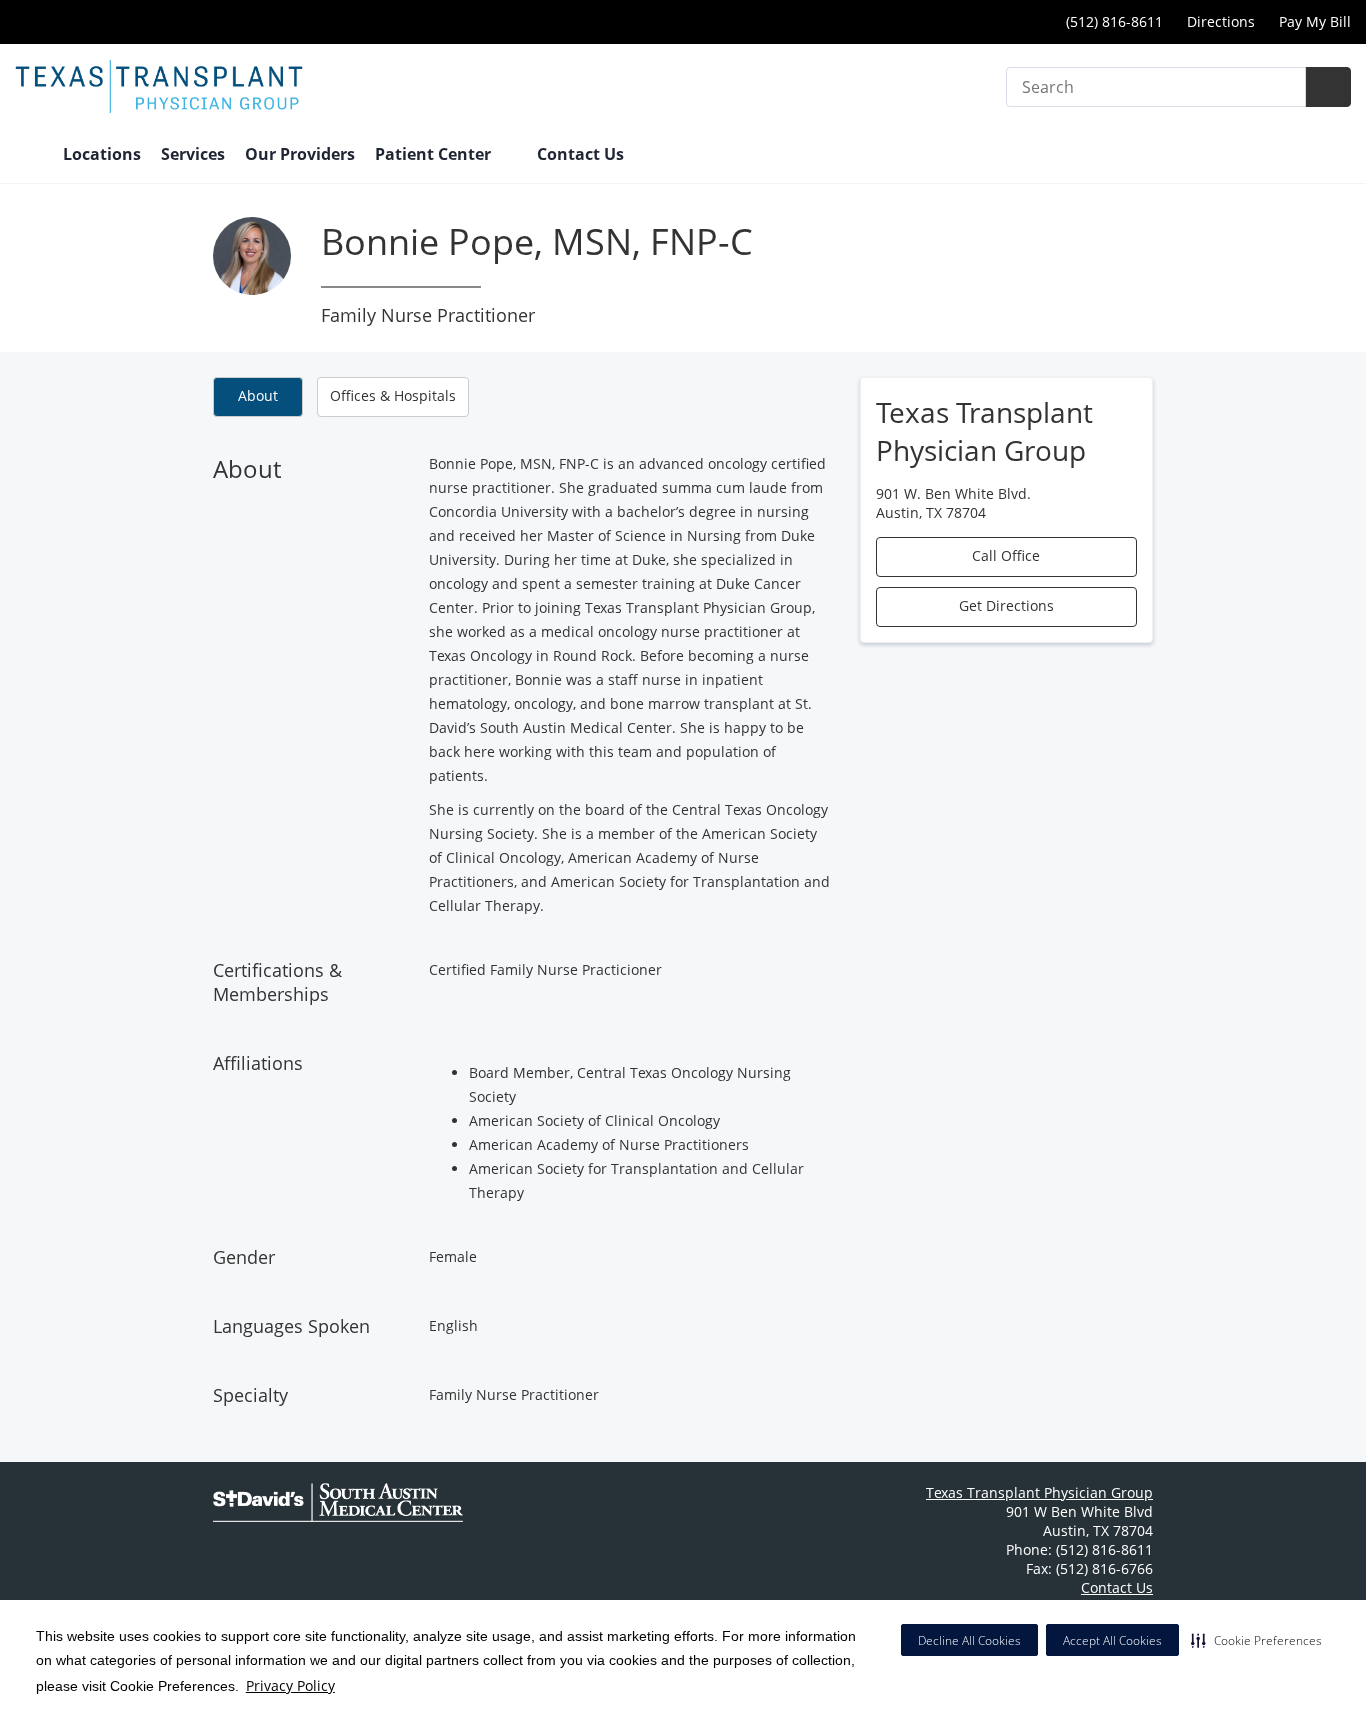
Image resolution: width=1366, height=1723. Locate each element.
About (258, 395)
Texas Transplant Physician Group (1039, 1492)
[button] (1256, 1640)
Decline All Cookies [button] (969, 1640)
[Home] (29, 156)
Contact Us (580, 154)
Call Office (1006, 555)
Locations (102, 154)
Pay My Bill (1315, 21)
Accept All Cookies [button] (1112, 1640)
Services (193, 154)
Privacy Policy (290, 1685)
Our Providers (300, 154)
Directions (1221, 21)
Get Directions (1006, 605)
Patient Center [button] (435, 154)
